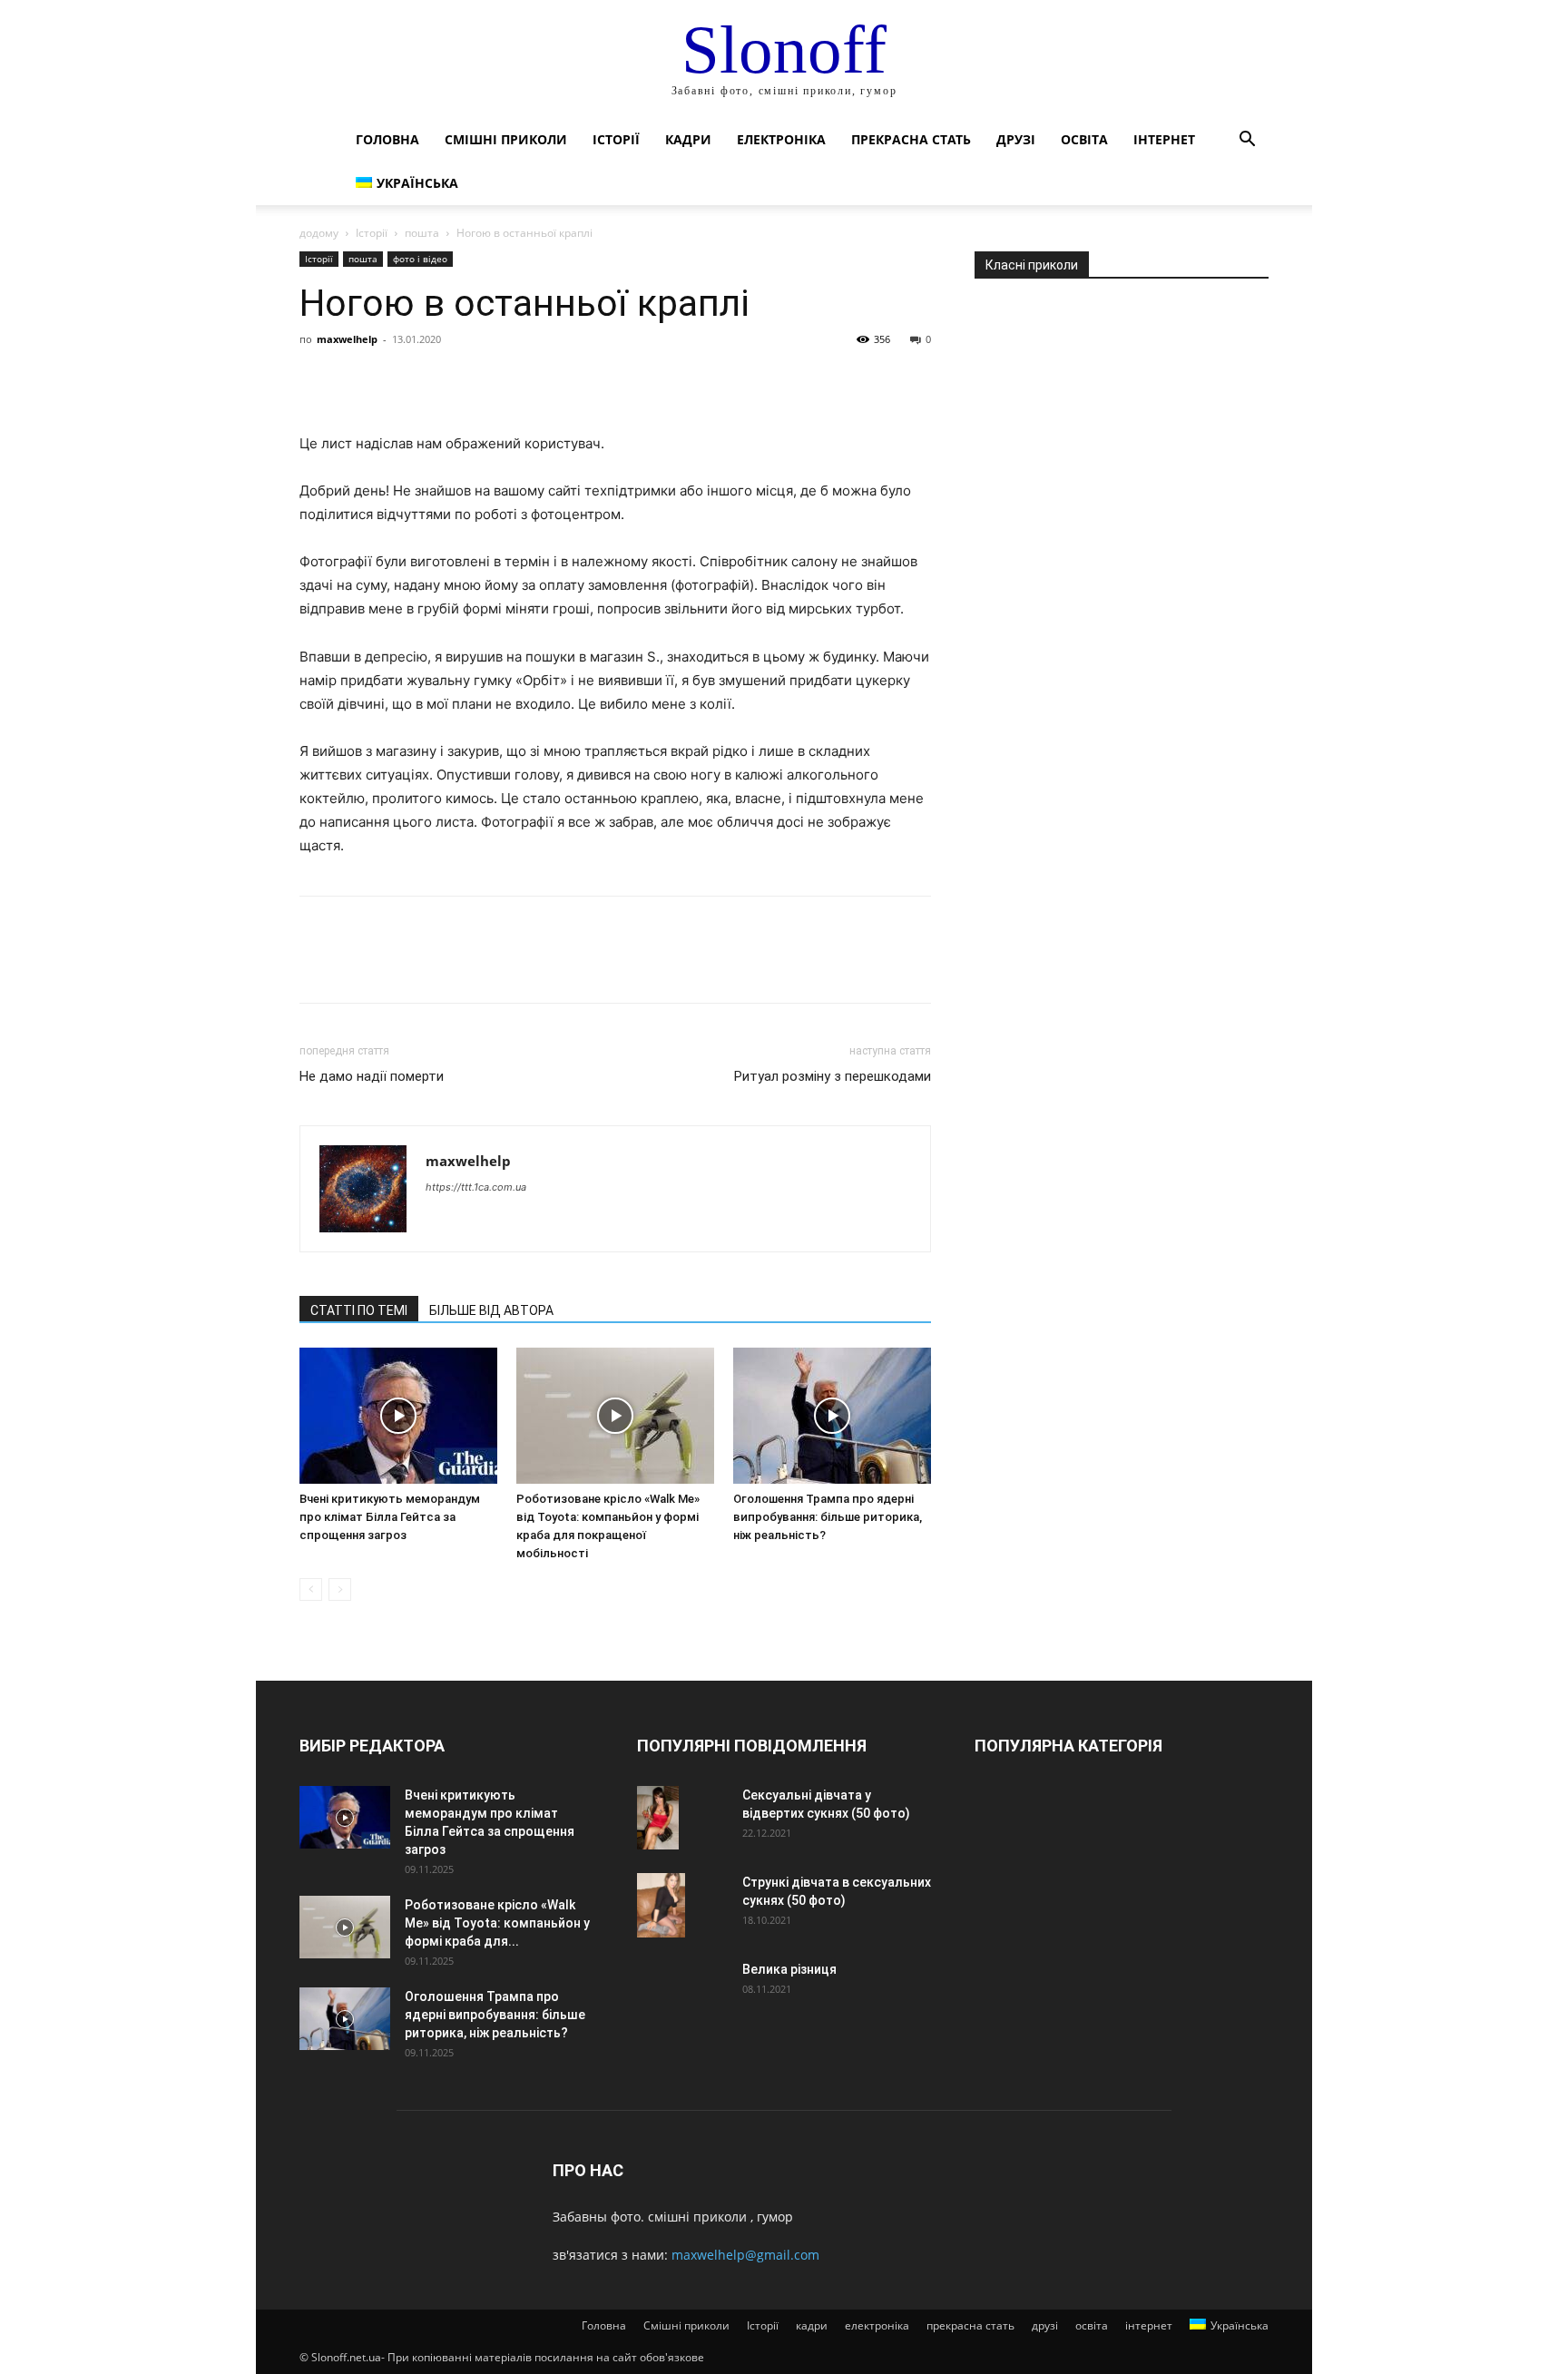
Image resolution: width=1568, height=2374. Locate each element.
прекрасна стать (911, 139)
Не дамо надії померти (372, 1076)
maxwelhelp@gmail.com (745, 2255)
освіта (1084, 139)
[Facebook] (318, 380)
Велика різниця (789, 1969)
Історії (616, 139)
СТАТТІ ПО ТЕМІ (359, 1310)
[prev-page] (311, 1589)
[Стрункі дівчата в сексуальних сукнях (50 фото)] (661, 1905)
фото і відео (420, 259)
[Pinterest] (401, 380)
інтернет (1164, 139)
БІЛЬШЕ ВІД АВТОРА (491, 1310)
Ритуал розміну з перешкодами (833, 1076)
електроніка (781, 139)
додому (319, 233)
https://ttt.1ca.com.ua (476, 1187)
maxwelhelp (347, 339)
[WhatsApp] (443, 380)
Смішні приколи (506, 139)
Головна (387, 139)
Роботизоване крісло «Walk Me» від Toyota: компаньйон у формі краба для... (497, 1923)
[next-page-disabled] (340, 1589)
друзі (1016, 139)
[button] (1247, 141)
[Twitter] (359, 380)
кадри (688, 139)
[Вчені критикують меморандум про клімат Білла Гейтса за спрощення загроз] (398, 1416)
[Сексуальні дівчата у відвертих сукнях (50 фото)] (658, 1818)
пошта (422, 233)
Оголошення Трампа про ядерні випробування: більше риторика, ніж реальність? (828, 1517)
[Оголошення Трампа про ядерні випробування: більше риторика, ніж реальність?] (832, 1416)
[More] (485, 380)
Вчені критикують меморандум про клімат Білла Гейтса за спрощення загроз (390, 1517)
